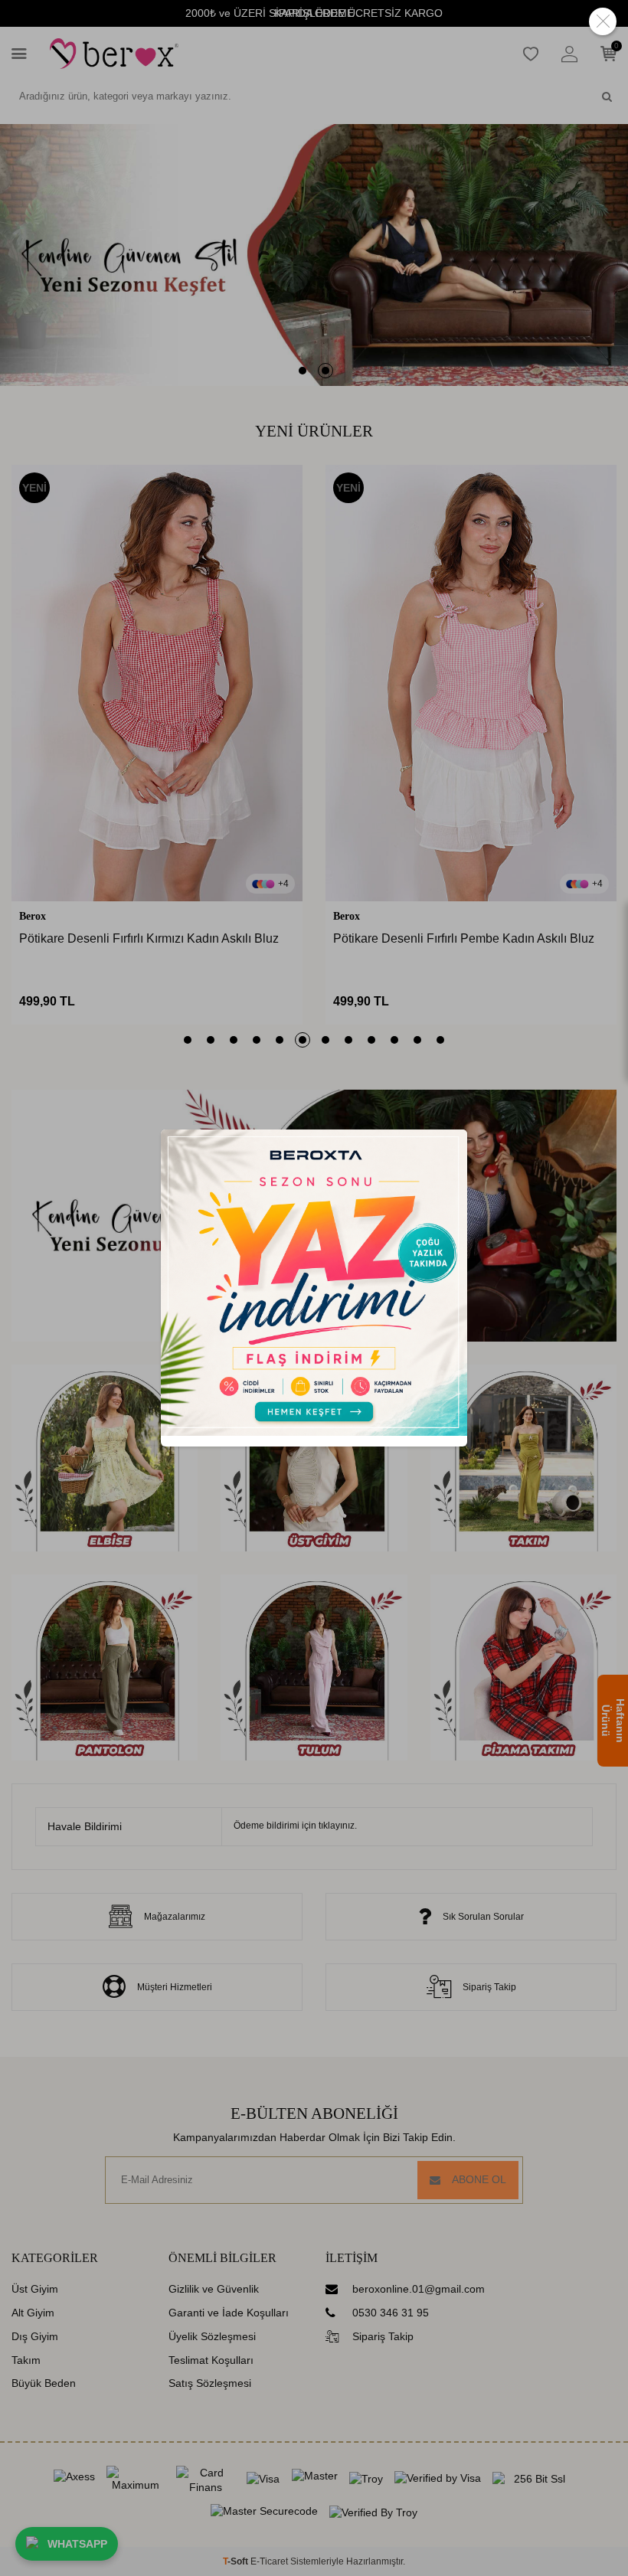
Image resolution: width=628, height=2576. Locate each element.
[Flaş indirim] (314, 1432)
